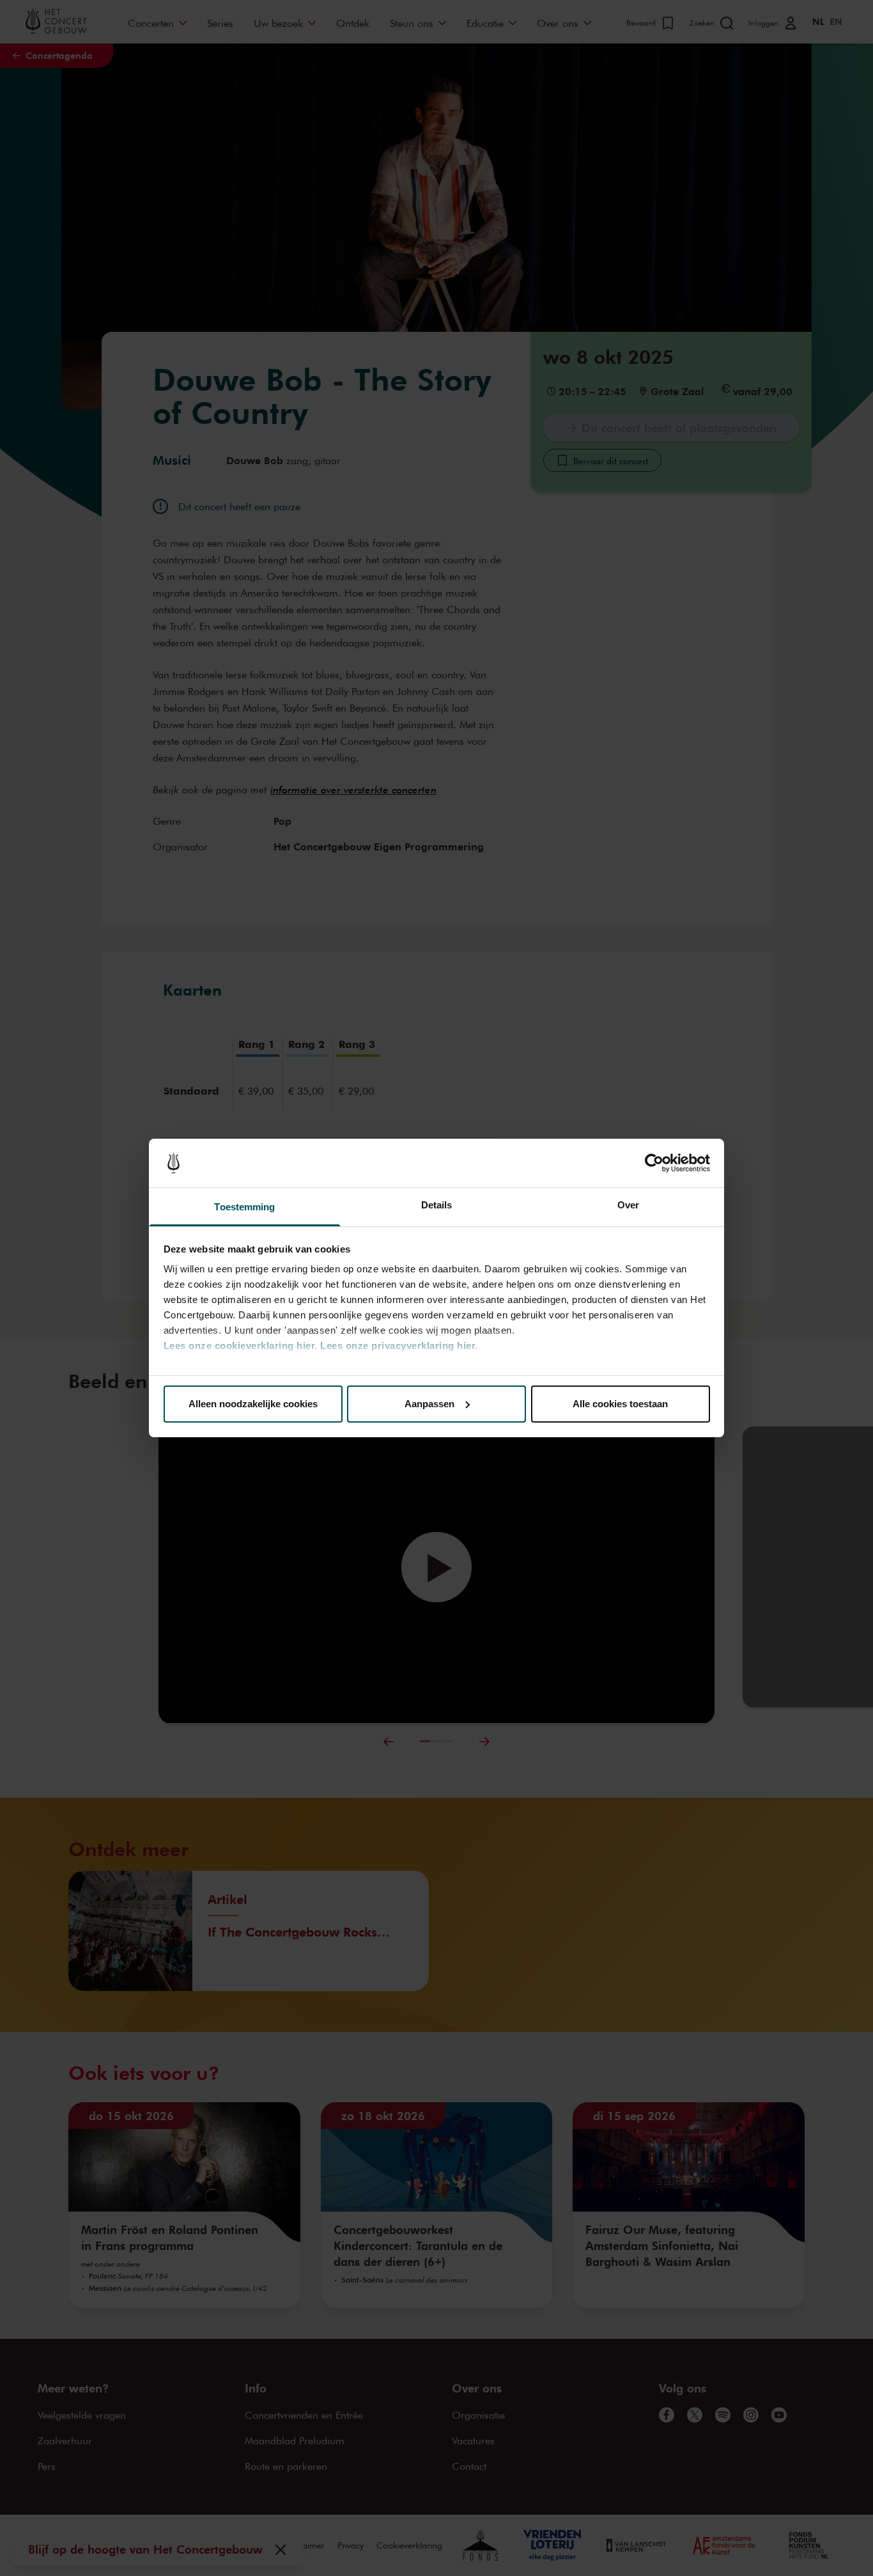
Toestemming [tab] (244, 1207)
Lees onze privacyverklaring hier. (399, 1346)
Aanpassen (429, 1404)
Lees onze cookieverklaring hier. (241, 1346)
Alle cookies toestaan (620, 1404)
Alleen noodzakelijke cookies (253, 1404)
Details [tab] (437, 1205)
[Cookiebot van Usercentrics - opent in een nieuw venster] (654, 1163)
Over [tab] (628, 1205)
